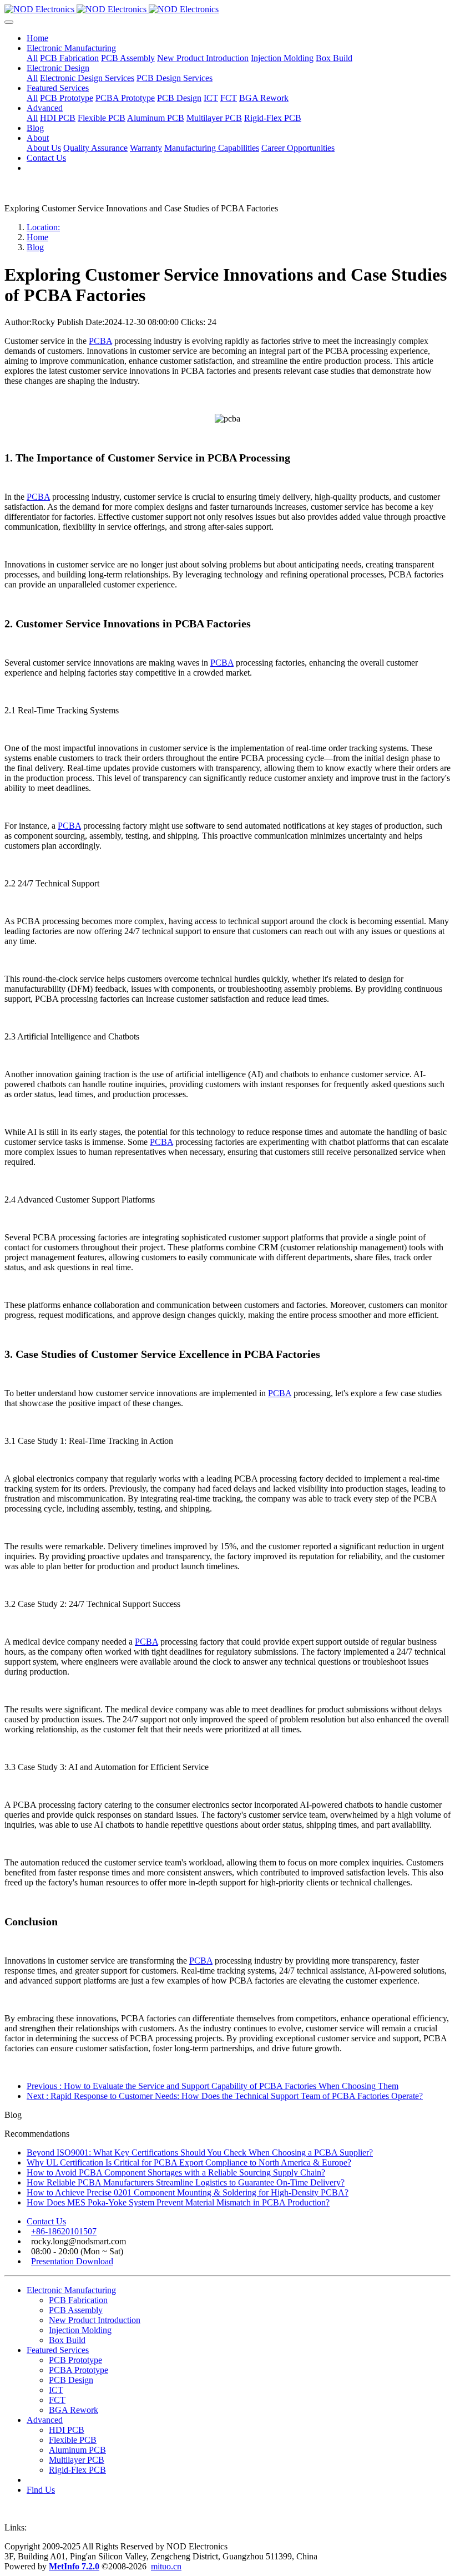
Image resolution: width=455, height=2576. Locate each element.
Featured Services (58, 2350)
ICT (56, 2390)
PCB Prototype (75, 2360)
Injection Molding (80, 2330)
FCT (57, 2400)
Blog (35, 247)
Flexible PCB (73, 2440)
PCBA (100, 341)
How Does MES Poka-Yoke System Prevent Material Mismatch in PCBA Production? (178, 2202)
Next (225, 2096)
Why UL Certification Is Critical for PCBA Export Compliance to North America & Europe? (189, 2162)
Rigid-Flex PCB (77, 2470)
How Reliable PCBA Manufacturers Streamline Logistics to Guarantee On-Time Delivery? (186, 2182)
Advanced (45, 2420)
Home (37, 38)
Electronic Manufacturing (71, 2290)
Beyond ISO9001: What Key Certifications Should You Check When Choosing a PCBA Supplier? (200, 2152)
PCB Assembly (76, 2310)
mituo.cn (166, 2566)
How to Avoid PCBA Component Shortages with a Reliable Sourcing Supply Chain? (176, 2172)
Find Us (41, 2490)
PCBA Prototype (79, 2370)
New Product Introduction (95, 2320)
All (32, 58)
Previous (213, 2086)
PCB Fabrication (78, 2300)
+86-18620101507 (64, 2231)
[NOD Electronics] (228, 9)
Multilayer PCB (77, 2460)
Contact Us (46, 2221)
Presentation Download (72, 2261)
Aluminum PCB (77, 2450)
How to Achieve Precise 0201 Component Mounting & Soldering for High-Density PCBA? (188, 2192)
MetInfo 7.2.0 (74, 2566)
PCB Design (71, 2380)
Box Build (67, 2340)
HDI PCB (67, 2430)
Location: (43, 227)
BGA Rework (74, 2410)
